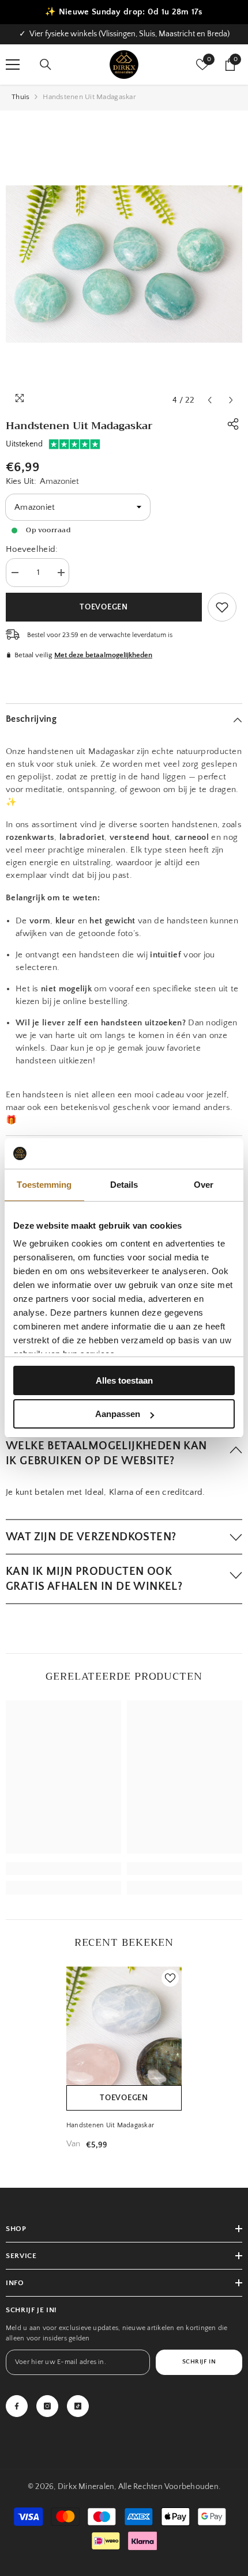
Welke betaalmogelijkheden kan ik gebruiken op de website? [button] (106, 1453)
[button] (210, 400)
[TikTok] (78, 2406)
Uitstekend (24, 444)
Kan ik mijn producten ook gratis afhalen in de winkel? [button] (94, 1579)
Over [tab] (204, 1185)
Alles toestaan (124, 1380)
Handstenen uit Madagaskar (110, 2125)
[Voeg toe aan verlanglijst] (170, 1978)
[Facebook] (17, 2406)
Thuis (20, 97)
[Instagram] (47, 2406)
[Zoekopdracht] (46, 65)
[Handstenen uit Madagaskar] (124, 2039)
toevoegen (124, 2098)
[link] (222, 607)
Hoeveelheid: (32, 549)
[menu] (13, 65)
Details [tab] (124, 1185)
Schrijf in (199, 2362)
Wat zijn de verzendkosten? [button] (91, 1537)
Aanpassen (118, 1414)
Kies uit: (42, 481)
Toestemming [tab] (44, 1185)
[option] (124, 34)
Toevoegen (104, 607)
